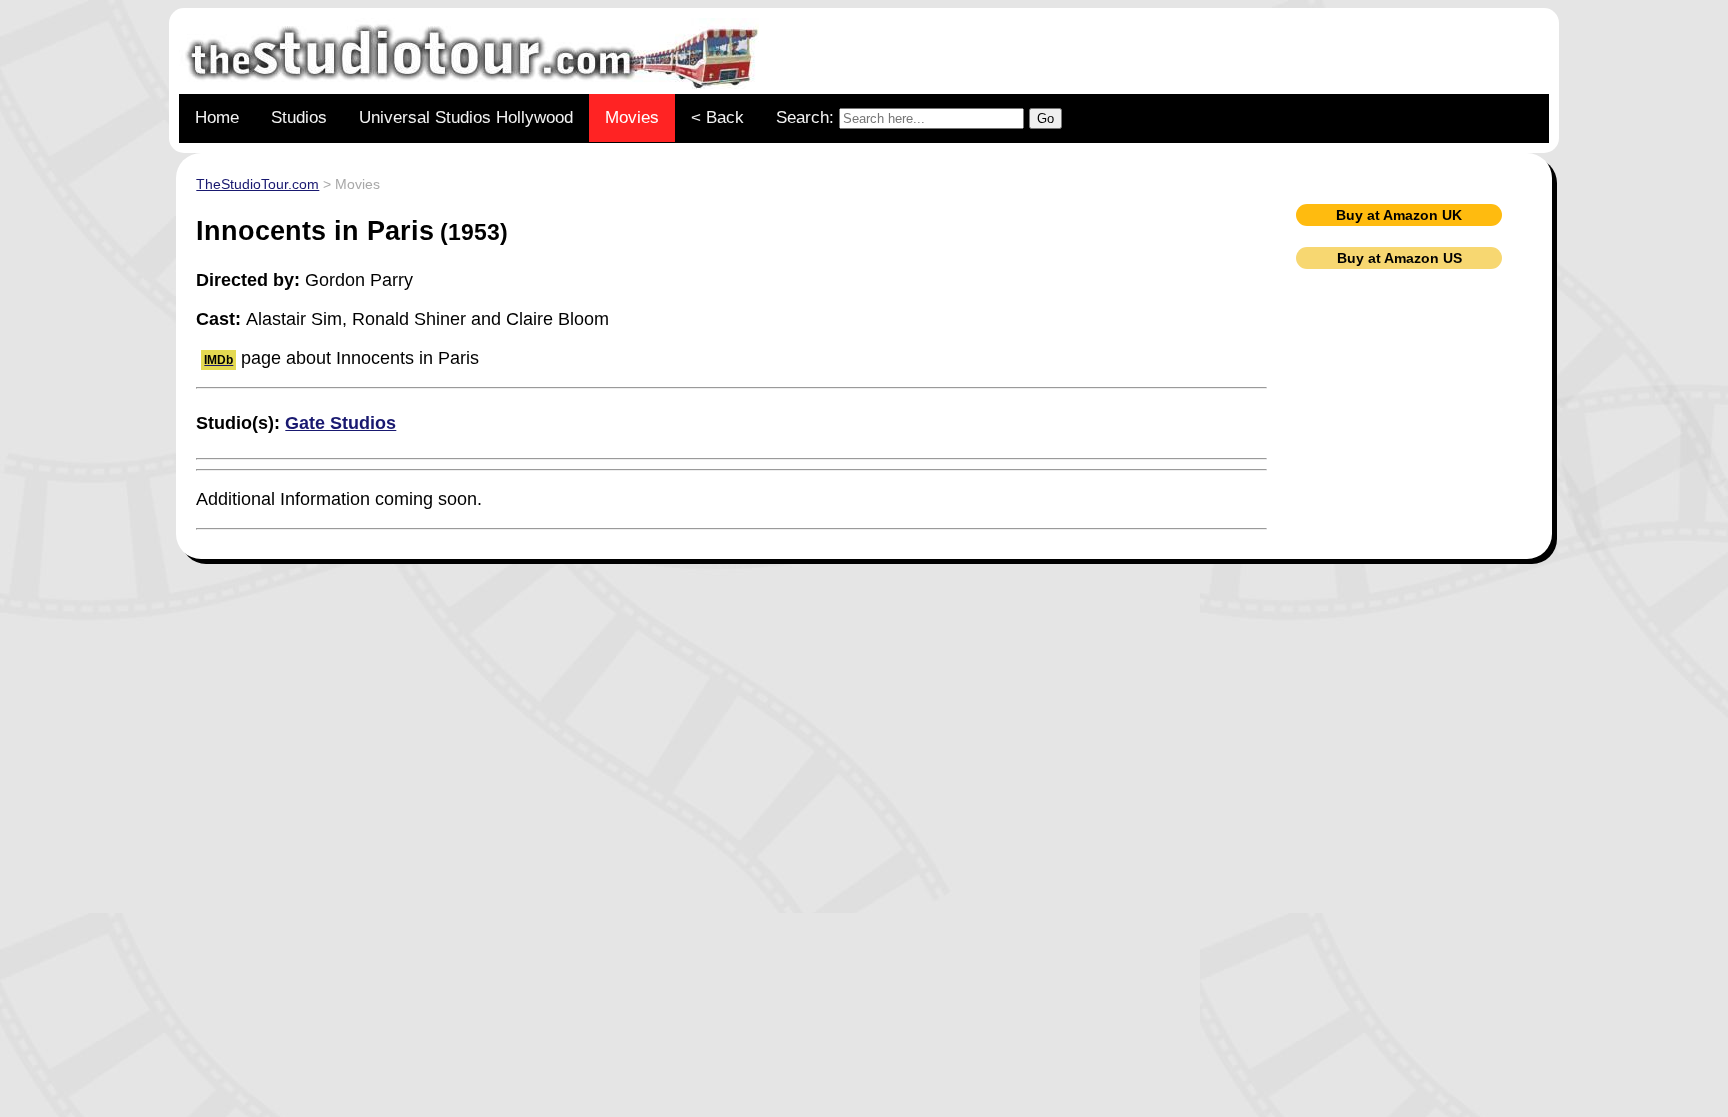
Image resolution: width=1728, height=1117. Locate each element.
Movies (632, 117)
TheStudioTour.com (257, 184)
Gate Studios (340, 423)
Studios (299, 117)
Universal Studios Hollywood (466, 117)
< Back (717, 117)
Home (217, 117)
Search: (807, 117)
